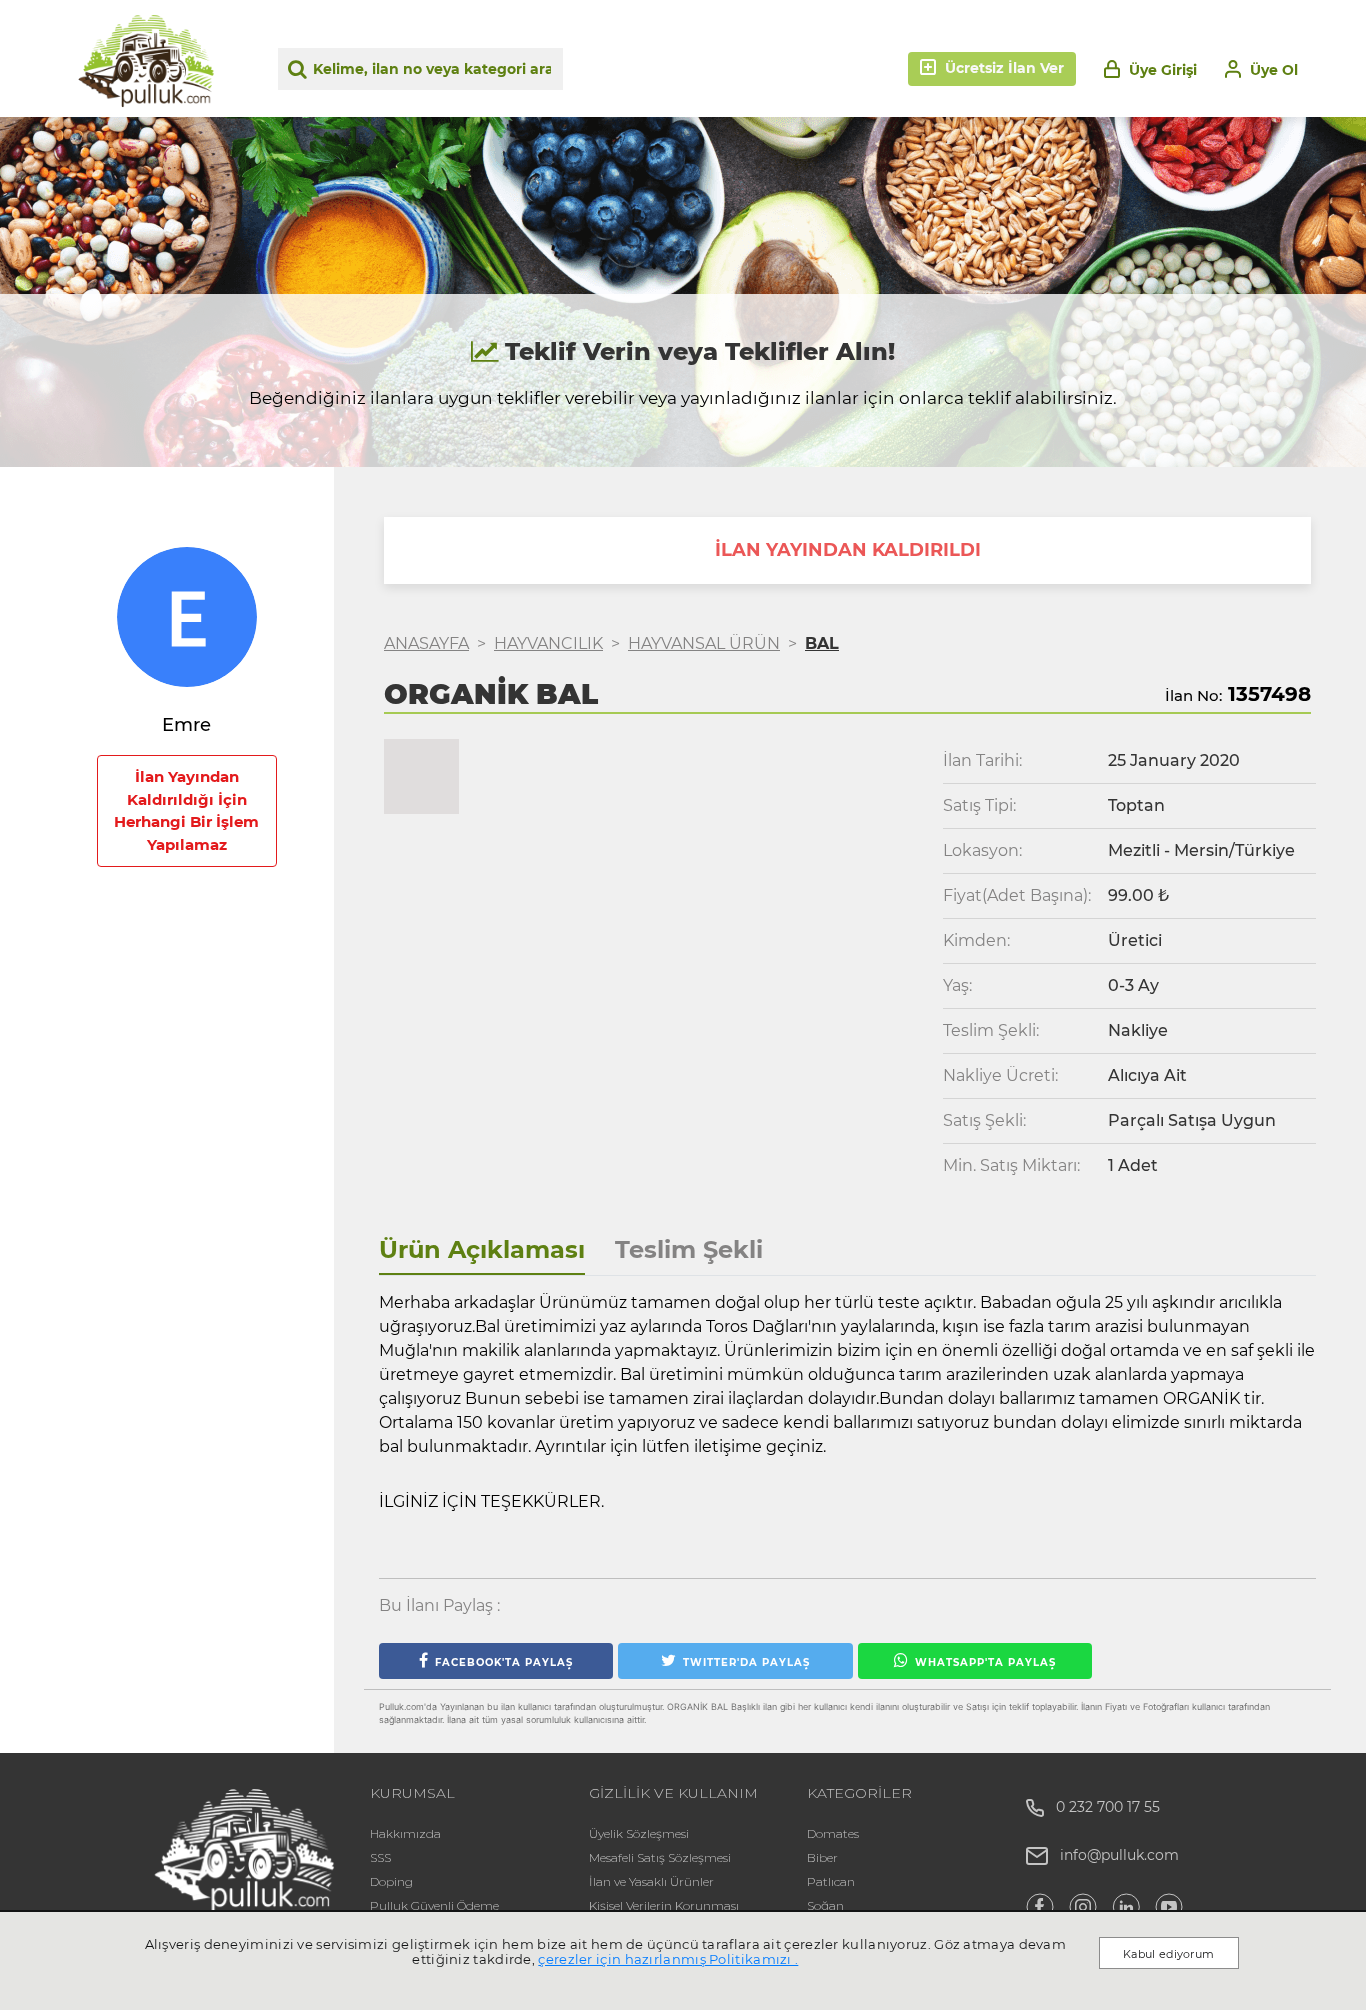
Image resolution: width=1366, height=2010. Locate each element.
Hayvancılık (548, 643)
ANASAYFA (426, 643)
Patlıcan (831, 1881)
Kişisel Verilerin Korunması (664, 1905)
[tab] (482, 1250)
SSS (380, 1857)
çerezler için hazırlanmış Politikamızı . (668, 1959)
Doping (391, 1881)
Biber (822, 1857)
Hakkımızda (405, 1833)
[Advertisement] (187, 1267)
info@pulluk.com (1119, 1855)
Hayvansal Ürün (704, 643)
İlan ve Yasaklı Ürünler (651, 1881)
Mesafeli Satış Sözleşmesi (660, 1857)
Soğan (825, 1905)
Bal (822, 643)
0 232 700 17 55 (1102, 1807)
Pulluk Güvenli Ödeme (434, 1905)
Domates (833, 1833)
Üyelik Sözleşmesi (639, 1833)
